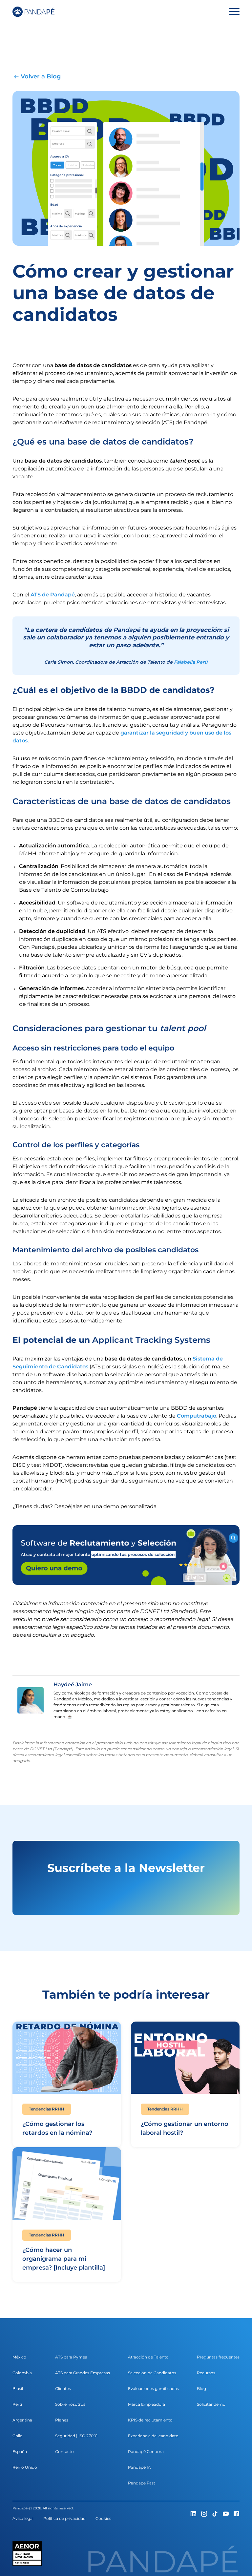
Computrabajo (197, 1416)
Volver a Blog (41, 76)
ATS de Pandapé (53, 595)
